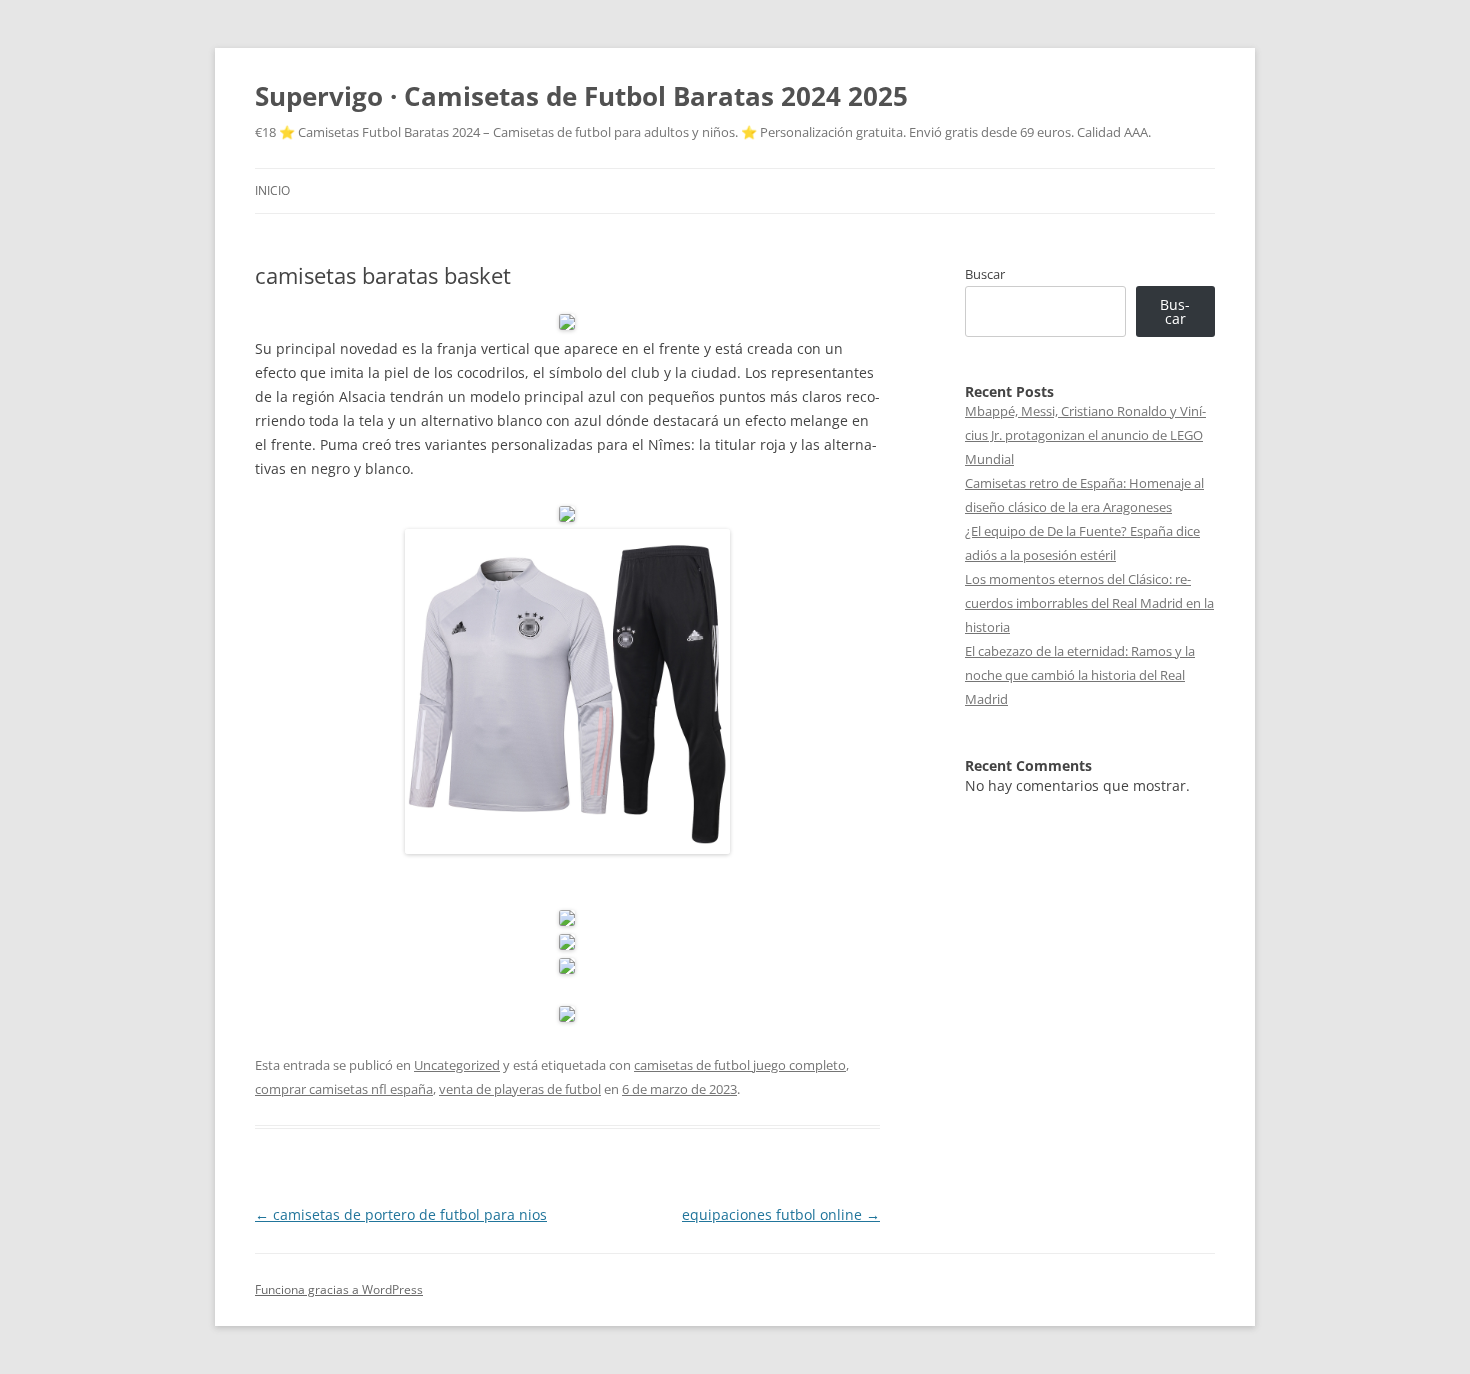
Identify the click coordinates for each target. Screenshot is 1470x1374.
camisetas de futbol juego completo (740, 1065)
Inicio (272, 190)
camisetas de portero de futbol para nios (401, 1214)
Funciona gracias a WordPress (339, 1289)
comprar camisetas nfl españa (344, 1089)
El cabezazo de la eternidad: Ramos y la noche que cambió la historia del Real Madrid (1080, 675)
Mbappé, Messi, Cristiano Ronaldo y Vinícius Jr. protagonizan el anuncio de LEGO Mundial (1085, 435)
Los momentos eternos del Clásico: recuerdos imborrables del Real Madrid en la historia (1089, 603)
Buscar (985, 274)
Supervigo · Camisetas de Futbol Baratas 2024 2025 (581, 96)
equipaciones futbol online (781, 1214)
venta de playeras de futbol (520, 1089)
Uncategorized (457, 1065)
